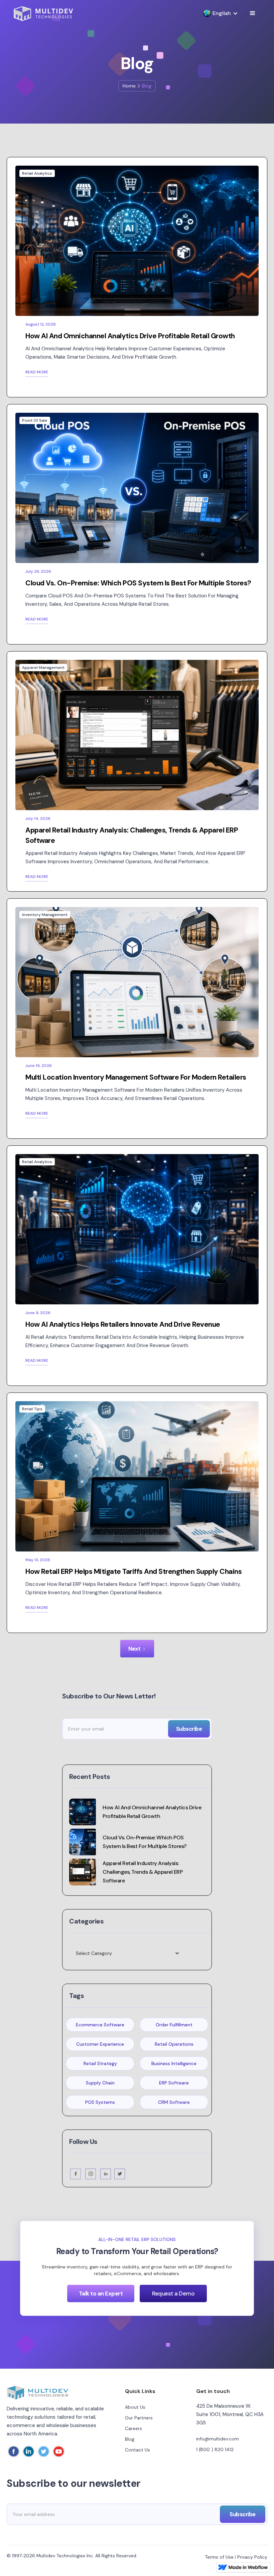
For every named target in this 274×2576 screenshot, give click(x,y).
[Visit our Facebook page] (76, 2174)
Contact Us (138, 2450)
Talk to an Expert (101, 2293)
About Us (135, 2407)
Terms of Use (219, 2557)
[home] (43, 14)
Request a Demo (173, 2293)
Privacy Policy (252, 2557)
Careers (133, 2428)
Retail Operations (174, 2044)
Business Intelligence (174, 2063)
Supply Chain (100, 2083)
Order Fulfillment (174, 2025)
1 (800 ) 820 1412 (215, 2449)
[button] (217, 13)
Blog (130, 2439)
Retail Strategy (100, 2063)
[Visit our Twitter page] (120, 2174)
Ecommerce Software (100, 2025)
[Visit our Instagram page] (91, 2174)
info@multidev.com (218, 2439)
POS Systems (100, 2102)
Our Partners (139, 2418)
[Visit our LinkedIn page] (106, 2174)
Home (129, 86)
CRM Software (174, 2102)
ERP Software (174, 2083)
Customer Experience (100, 2044)
